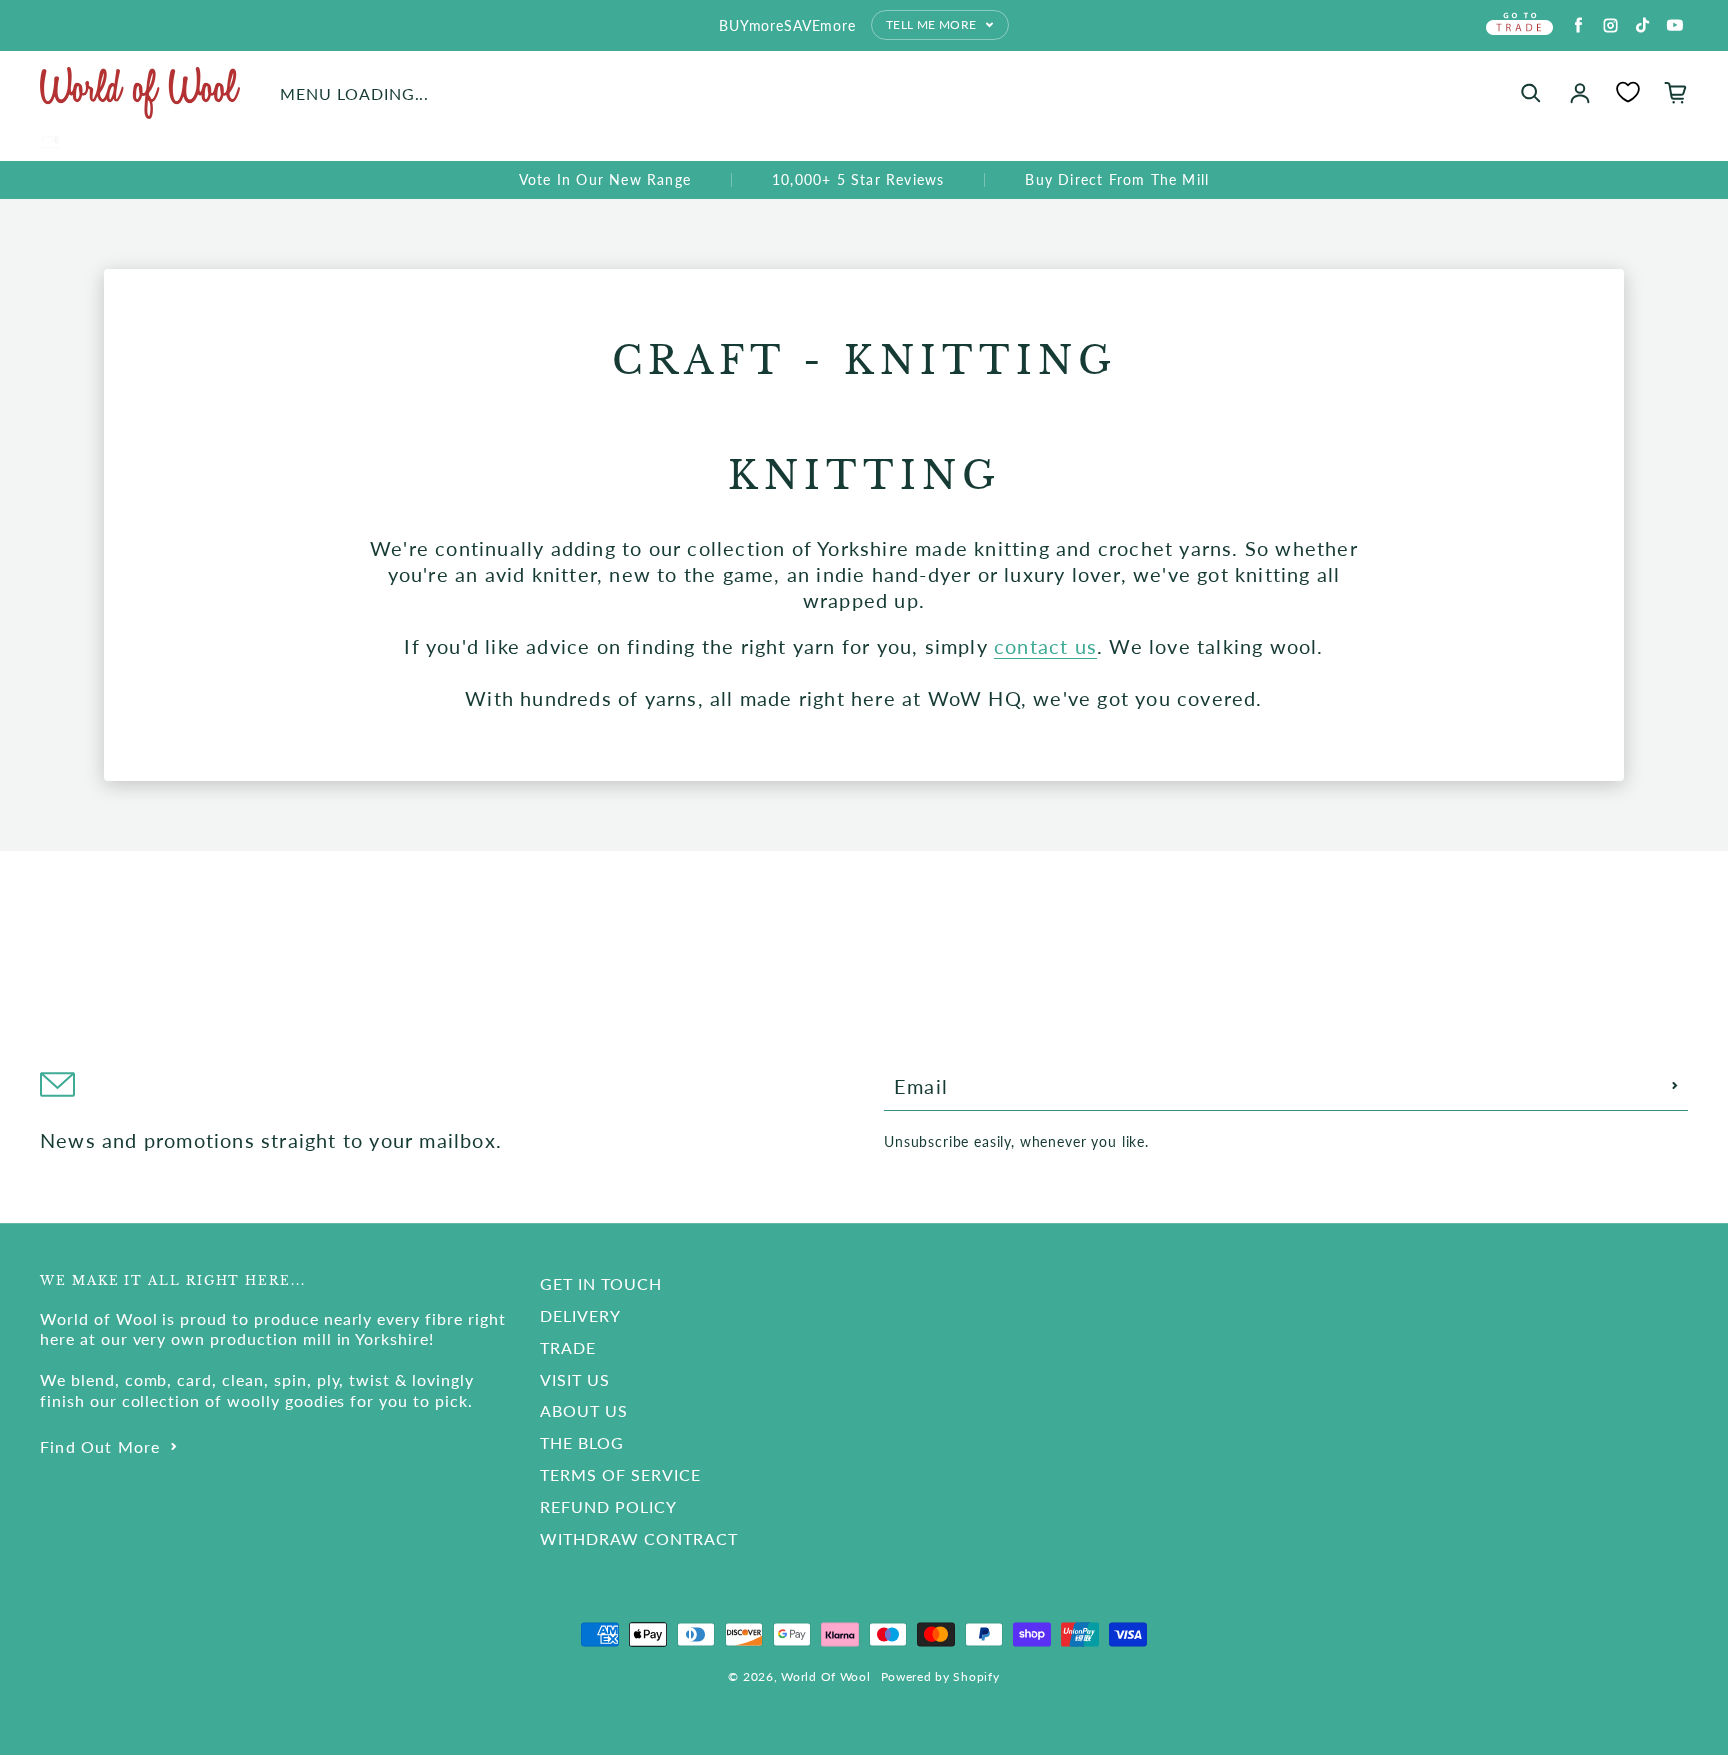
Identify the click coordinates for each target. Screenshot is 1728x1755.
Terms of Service (620, 1474)
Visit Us (575, 1379)
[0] (1628, 92)
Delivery (580, 1315)
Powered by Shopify (940, 1676)
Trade (568, 1347)
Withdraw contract (638, 1538)
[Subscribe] (1675, 1086)
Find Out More (100, 1446)
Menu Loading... (354, 93)
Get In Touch (601, 1283)
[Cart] (1676, 93)
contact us (1045, 646)
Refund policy (608, 1506)
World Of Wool (825, 1676)
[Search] (1531, 93)
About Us (584, 1410)
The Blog (582, 1442)
